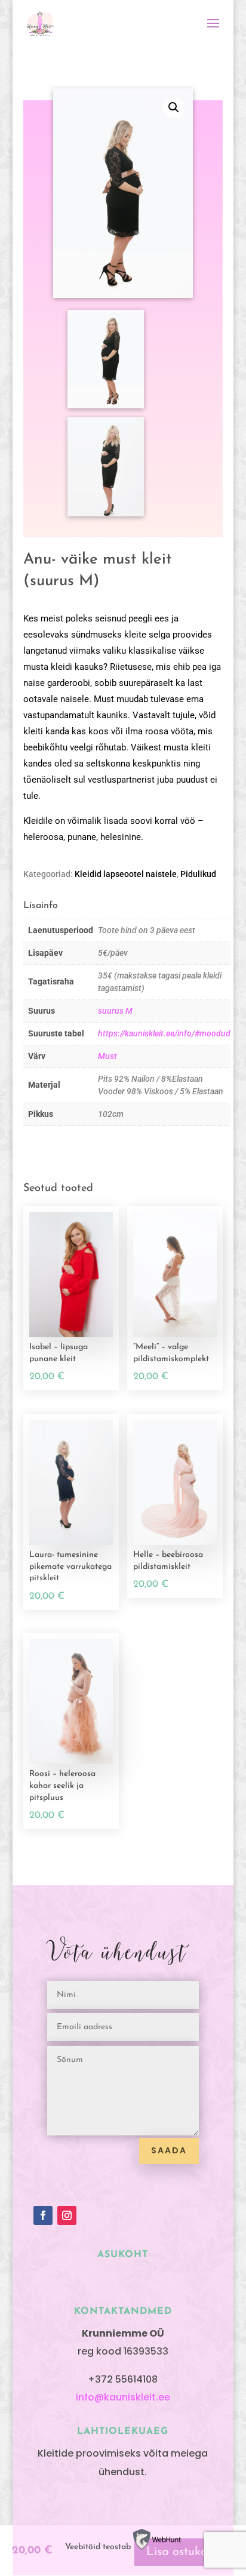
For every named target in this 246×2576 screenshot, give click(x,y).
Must (107, 1056)
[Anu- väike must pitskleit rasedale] (106, 514)
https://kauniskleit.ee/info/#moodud (164, 1033)
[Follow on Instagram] (67, 2215)
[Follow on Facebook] (43, 2215)
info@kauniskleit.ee (123, 2397)
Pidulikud (198, 874)
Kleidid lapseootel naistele (126, 874)
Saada (169, 2150)
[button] (174, 107)
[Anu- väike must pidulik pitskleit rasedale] (106, 406)
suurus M (115, 1011)
